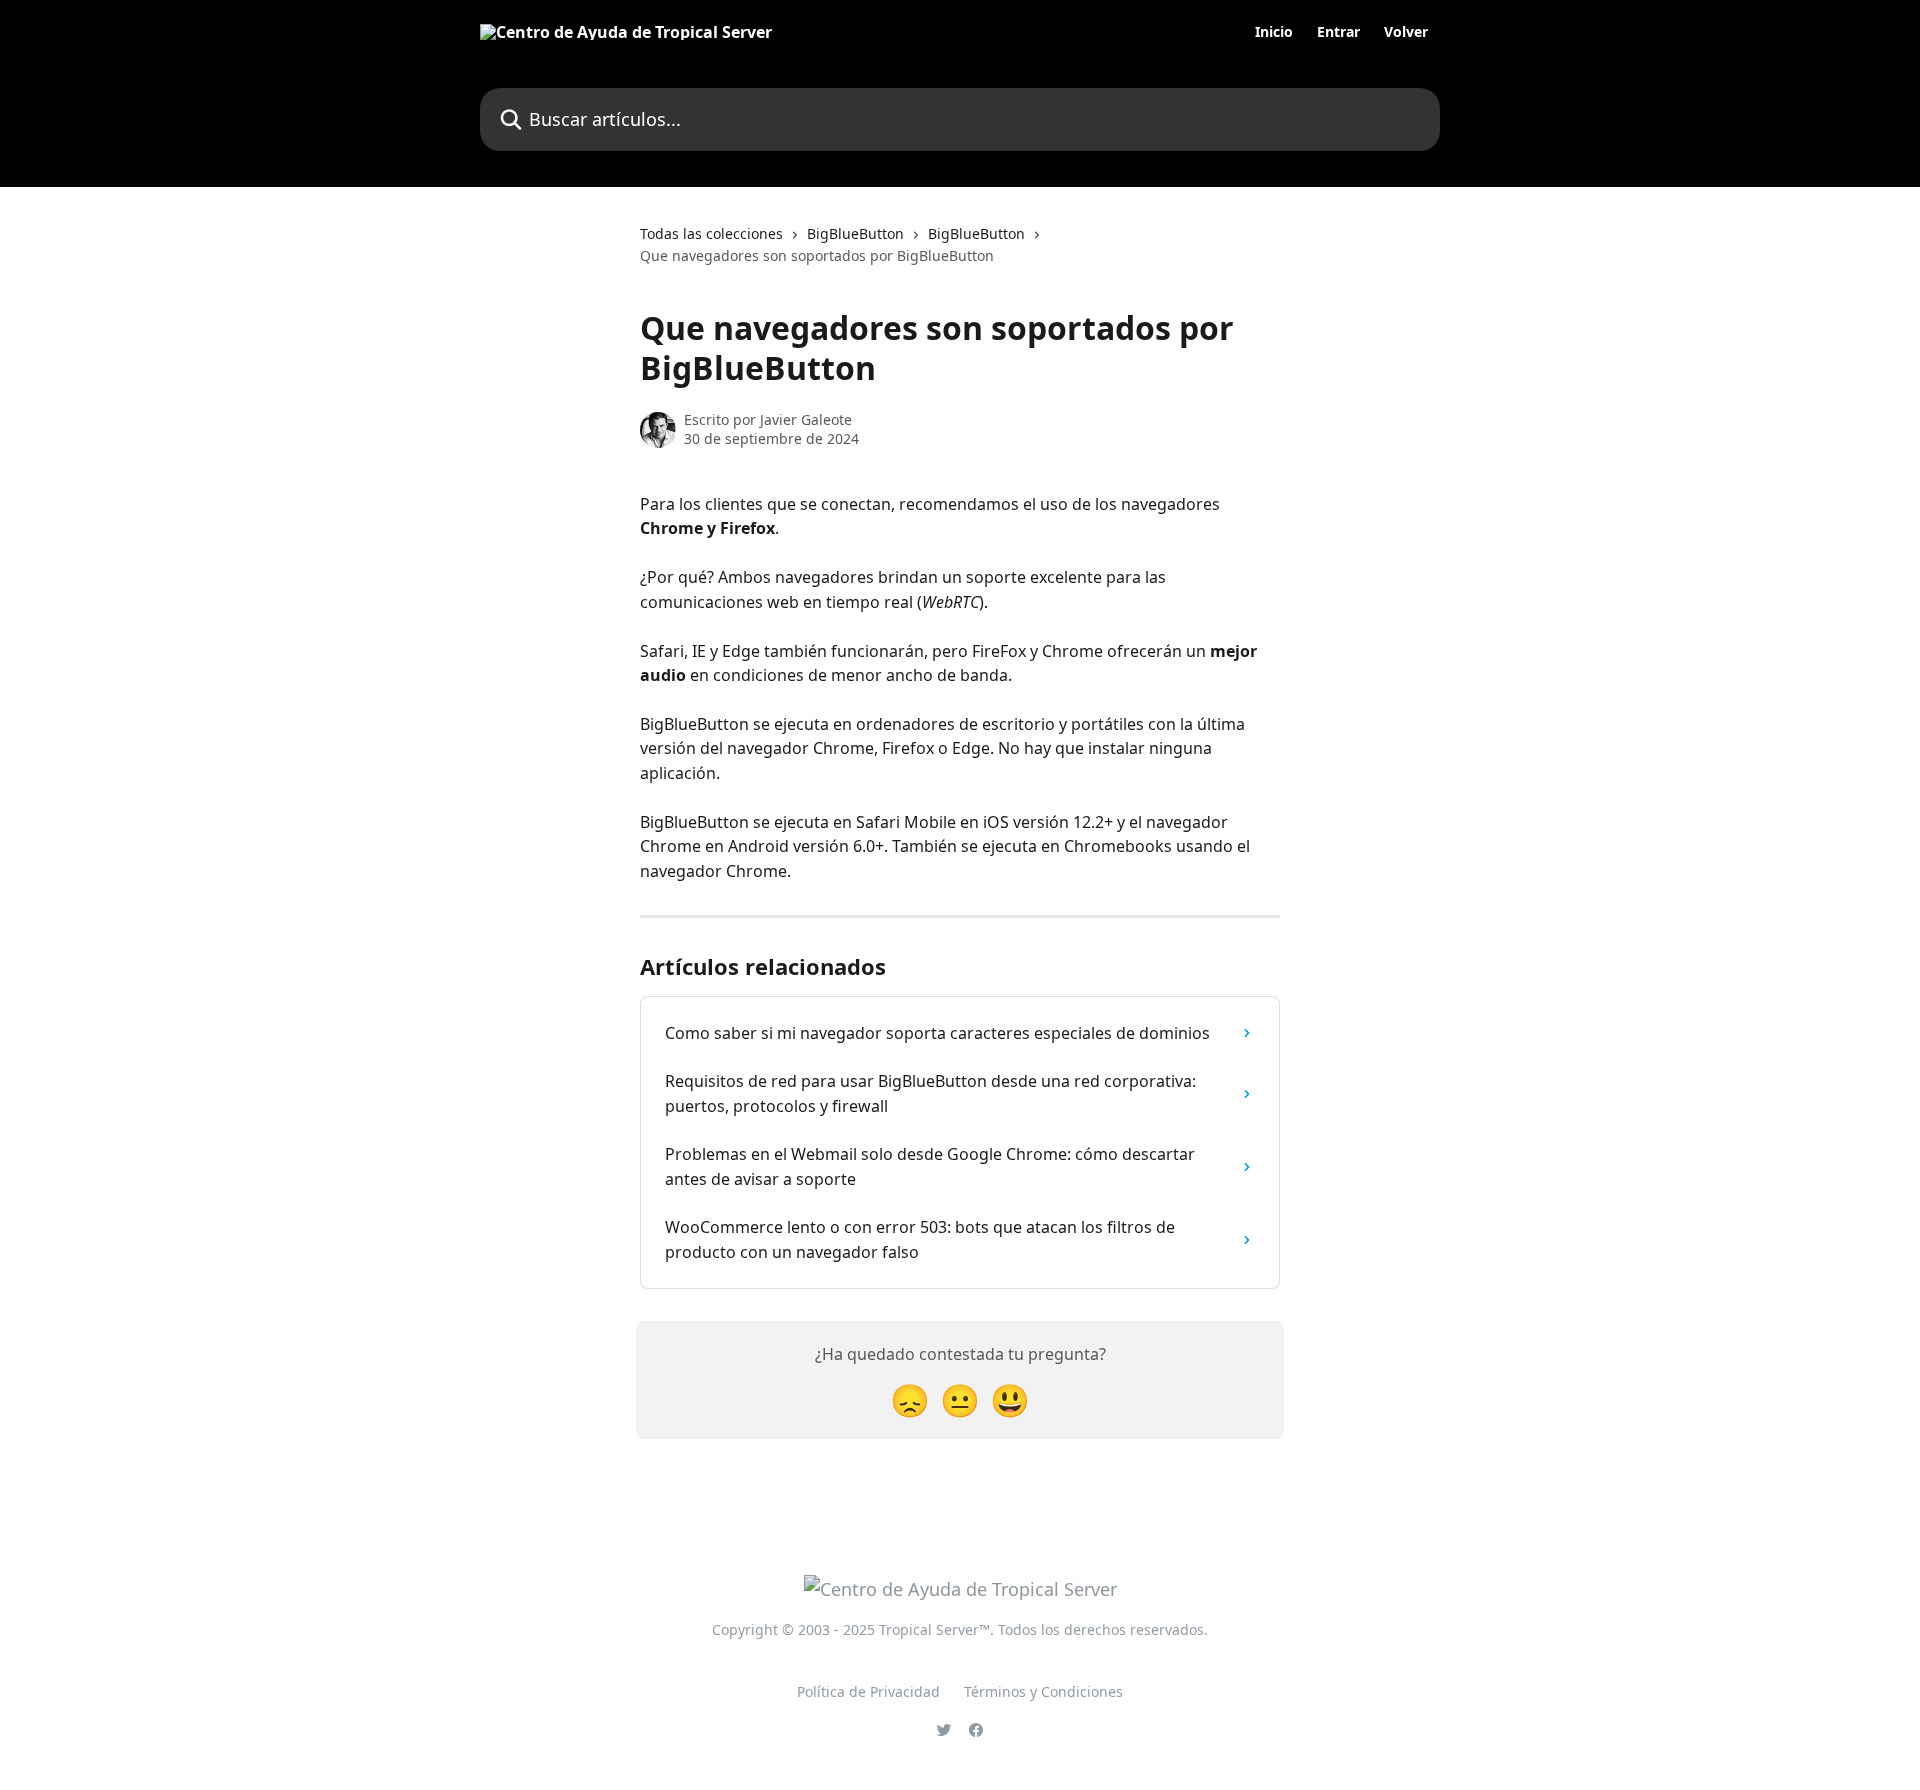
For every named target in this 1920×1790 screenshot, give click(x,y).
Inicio (1274, 32)
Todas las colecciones (711, 233)
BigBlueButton (855, 233)
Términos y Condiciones (1043, 1691)
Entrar (1338, 32)
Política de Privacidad (868, 1691)
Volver (1406, 32)
